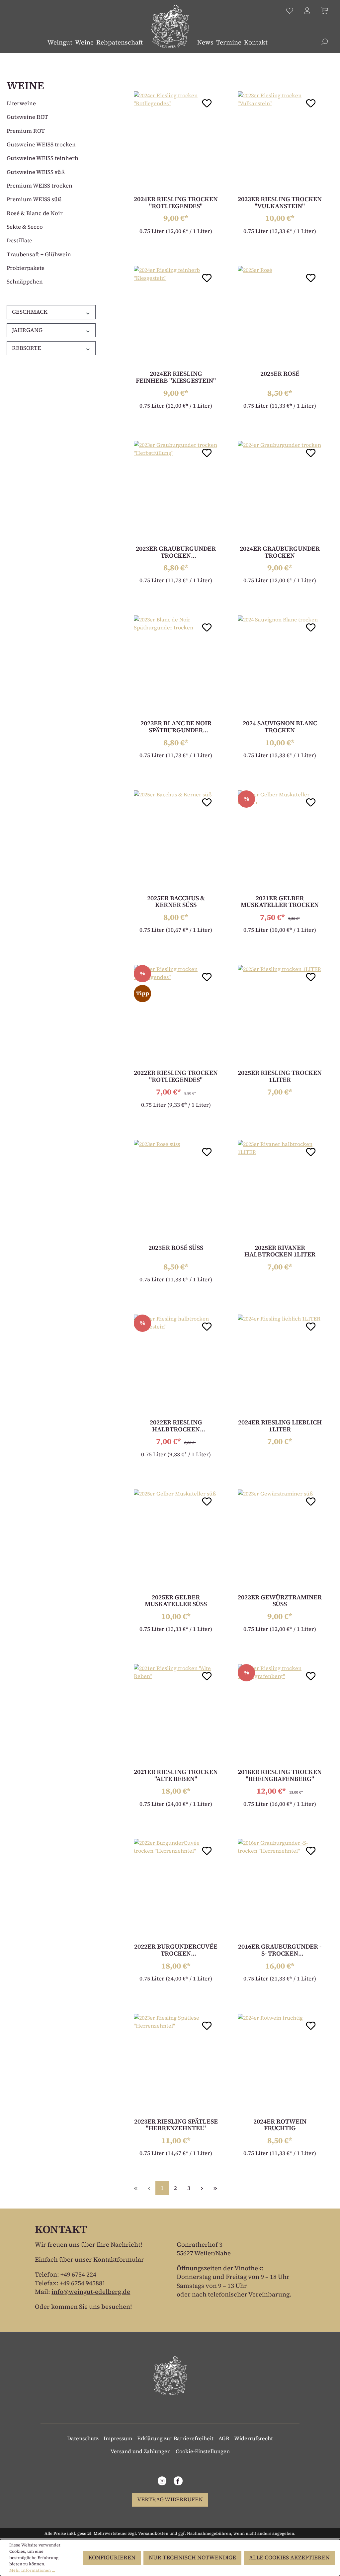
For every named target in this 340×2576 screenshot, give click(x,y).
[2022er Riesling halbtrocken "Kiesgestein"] (176, 1364)
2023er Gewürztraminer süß (280, 1601)
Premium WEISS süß (34, 199)
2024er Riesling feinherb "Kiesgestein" (176, 377)
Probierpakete (26, 268)
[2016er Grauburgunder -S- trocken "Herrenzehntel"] (280, 1889)
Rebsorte (27, 348)
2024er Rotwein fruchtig (280, 2125)
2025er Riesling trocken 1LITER (280, 1076)
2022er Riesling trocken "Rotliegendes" (176, 1076)
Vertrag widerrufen (170, 2499)
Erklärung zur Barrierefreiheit (175, 2438)
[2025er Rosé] (280, 316)
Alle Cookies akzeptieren (289, 2558)
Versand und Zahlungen (141, 2451)
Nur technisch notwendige (192, 2558)
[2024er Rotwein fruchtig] (280, 2063)
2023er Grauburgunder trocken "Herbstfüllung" (176, 552)
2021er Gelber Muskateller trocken (280, 902)
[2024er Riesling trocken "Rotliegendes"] (176, 141)
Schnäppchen (25, 282)
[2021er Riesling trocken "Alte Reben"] (176, 1714)
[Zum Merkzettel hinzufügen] (207, 102)
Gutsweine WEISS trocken (41, 145)
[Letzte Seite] (215, 2188)
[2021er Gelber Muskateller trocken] (280, 840)
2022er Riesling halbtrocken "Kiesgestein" (176, 1426)
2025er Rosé (280, 374)
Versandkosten (153, 2533)
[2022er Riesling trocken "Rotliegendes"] (176, 1015)
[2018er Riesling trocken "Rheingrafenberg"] (280, 1714)
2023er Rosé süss (176, 1248)
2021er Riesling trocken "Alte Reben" (176, 1775)
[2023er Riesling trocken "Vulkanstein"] (280, 141)
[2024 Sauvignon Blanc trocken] (280, 665)
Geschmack (30, 312)
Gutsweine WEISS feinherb (42, 158)
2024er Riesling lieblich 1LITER (280, 1426)
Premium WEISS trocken (40, 186)
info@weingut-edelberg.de (91, 2292)
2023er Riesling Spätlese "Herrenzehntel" (176, 2125)
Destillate (19, 241)
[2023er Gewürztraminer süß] (280, 1539)
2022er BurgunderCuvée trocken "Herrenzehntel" (176, 1950)
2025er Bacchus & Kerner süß (176, 902)
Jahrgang (27, 330)
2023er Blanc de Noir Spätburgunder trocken (176, 727)
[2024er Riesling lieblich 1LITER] (280, 1364)
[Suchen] (325, 41)
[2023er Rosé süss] (176, 1190)
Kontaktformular (119, 2259)
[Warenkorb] (325, 11)
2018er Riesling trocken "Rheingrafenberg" (280, 1775)
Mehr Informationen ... (32, 2570)
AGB (224, 2438)
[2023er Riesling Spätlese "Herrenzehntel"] (176, 2063)
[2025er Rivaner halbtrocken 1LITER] (280, 1190)
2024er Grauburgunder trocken (280, 552)
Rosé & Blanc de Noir (35, 213)
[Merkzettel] (290, 11)
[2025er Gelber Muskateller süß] (176, 1539)
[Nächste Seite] (202, 2188)
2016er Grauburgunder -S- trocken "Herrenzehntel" (280, 1950)
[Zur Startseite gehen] (170, 27)
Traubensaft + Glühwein (39, 254)
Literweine (21, 103)
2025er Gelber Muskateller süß (176, 1601)
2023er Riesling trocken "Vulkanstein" (280, 203)
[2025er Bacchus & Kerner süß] (176, 840)
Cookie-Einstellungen (203, 2451)
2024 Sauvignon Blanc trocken (280, 727)
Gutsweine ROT (27, 117)
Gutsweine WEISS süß (36, 172)
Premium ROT (26, 131)
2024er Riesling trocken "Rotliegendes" (176, 203)
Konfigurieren (112, 2558)
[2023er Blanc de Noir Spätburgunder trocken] (176, 665)
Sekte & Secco (25, 227)
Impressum (118, 2438)
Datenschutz (83, 2438)
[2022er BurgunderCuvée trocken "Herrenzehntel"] (176, 1889)
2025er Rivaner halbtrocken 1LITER (280, 1251)
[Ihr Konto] (307, 11)
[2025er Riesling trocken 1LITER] (280, 1015)
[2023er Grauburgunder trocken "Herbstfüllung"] (176, 491)
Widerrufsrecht (254, 2438)
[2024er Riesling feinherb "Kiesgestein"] (176, 316)
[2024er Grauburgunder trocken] (280, 491)
